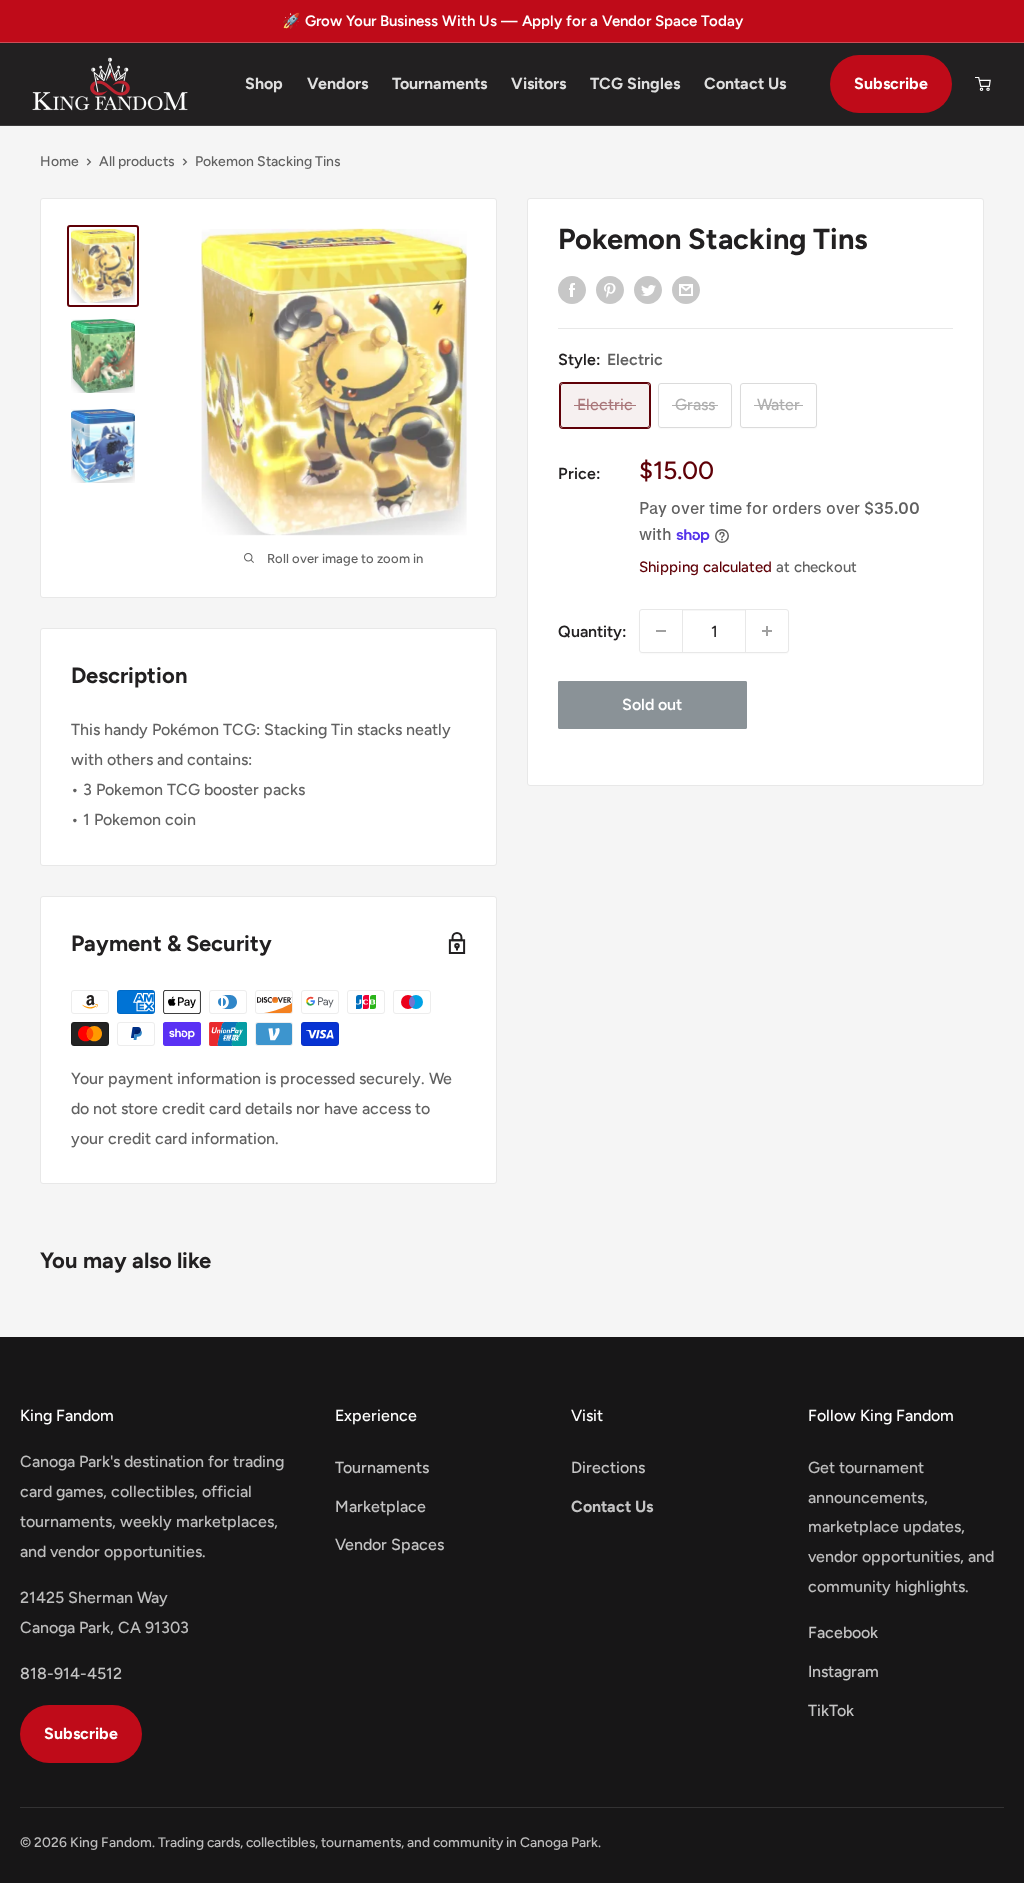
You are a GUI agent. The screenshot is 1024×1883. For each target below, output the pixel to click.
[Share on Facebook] (572, 289)
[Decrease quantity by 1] (661, 631)
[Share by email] (686, 289)
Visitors (538, 83)
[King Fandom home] (110, 84)
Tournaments (439, 83)
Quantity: (592, 631)
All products (137, 161)
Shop (264, 83)
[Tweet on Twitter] (648, 289)
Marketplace (380, 1506)
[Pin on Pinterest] (610, 289)
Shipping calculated (705, 567)
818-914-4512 (71, 1673)
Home (59, 161)
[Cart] (983, 84)
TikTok (831, 1710)
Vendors (337, 83)
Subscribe (891, 83)
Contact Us (745, 83)
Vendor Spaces (389, 1544)
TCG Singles (635, 83)
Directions (608, 1467)
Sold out (652, 704)
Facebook (843, 1632)
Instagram (843, 1671)
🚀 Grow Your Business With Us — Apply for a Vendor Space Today (512, 21)
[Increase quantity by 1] (767, 631)
